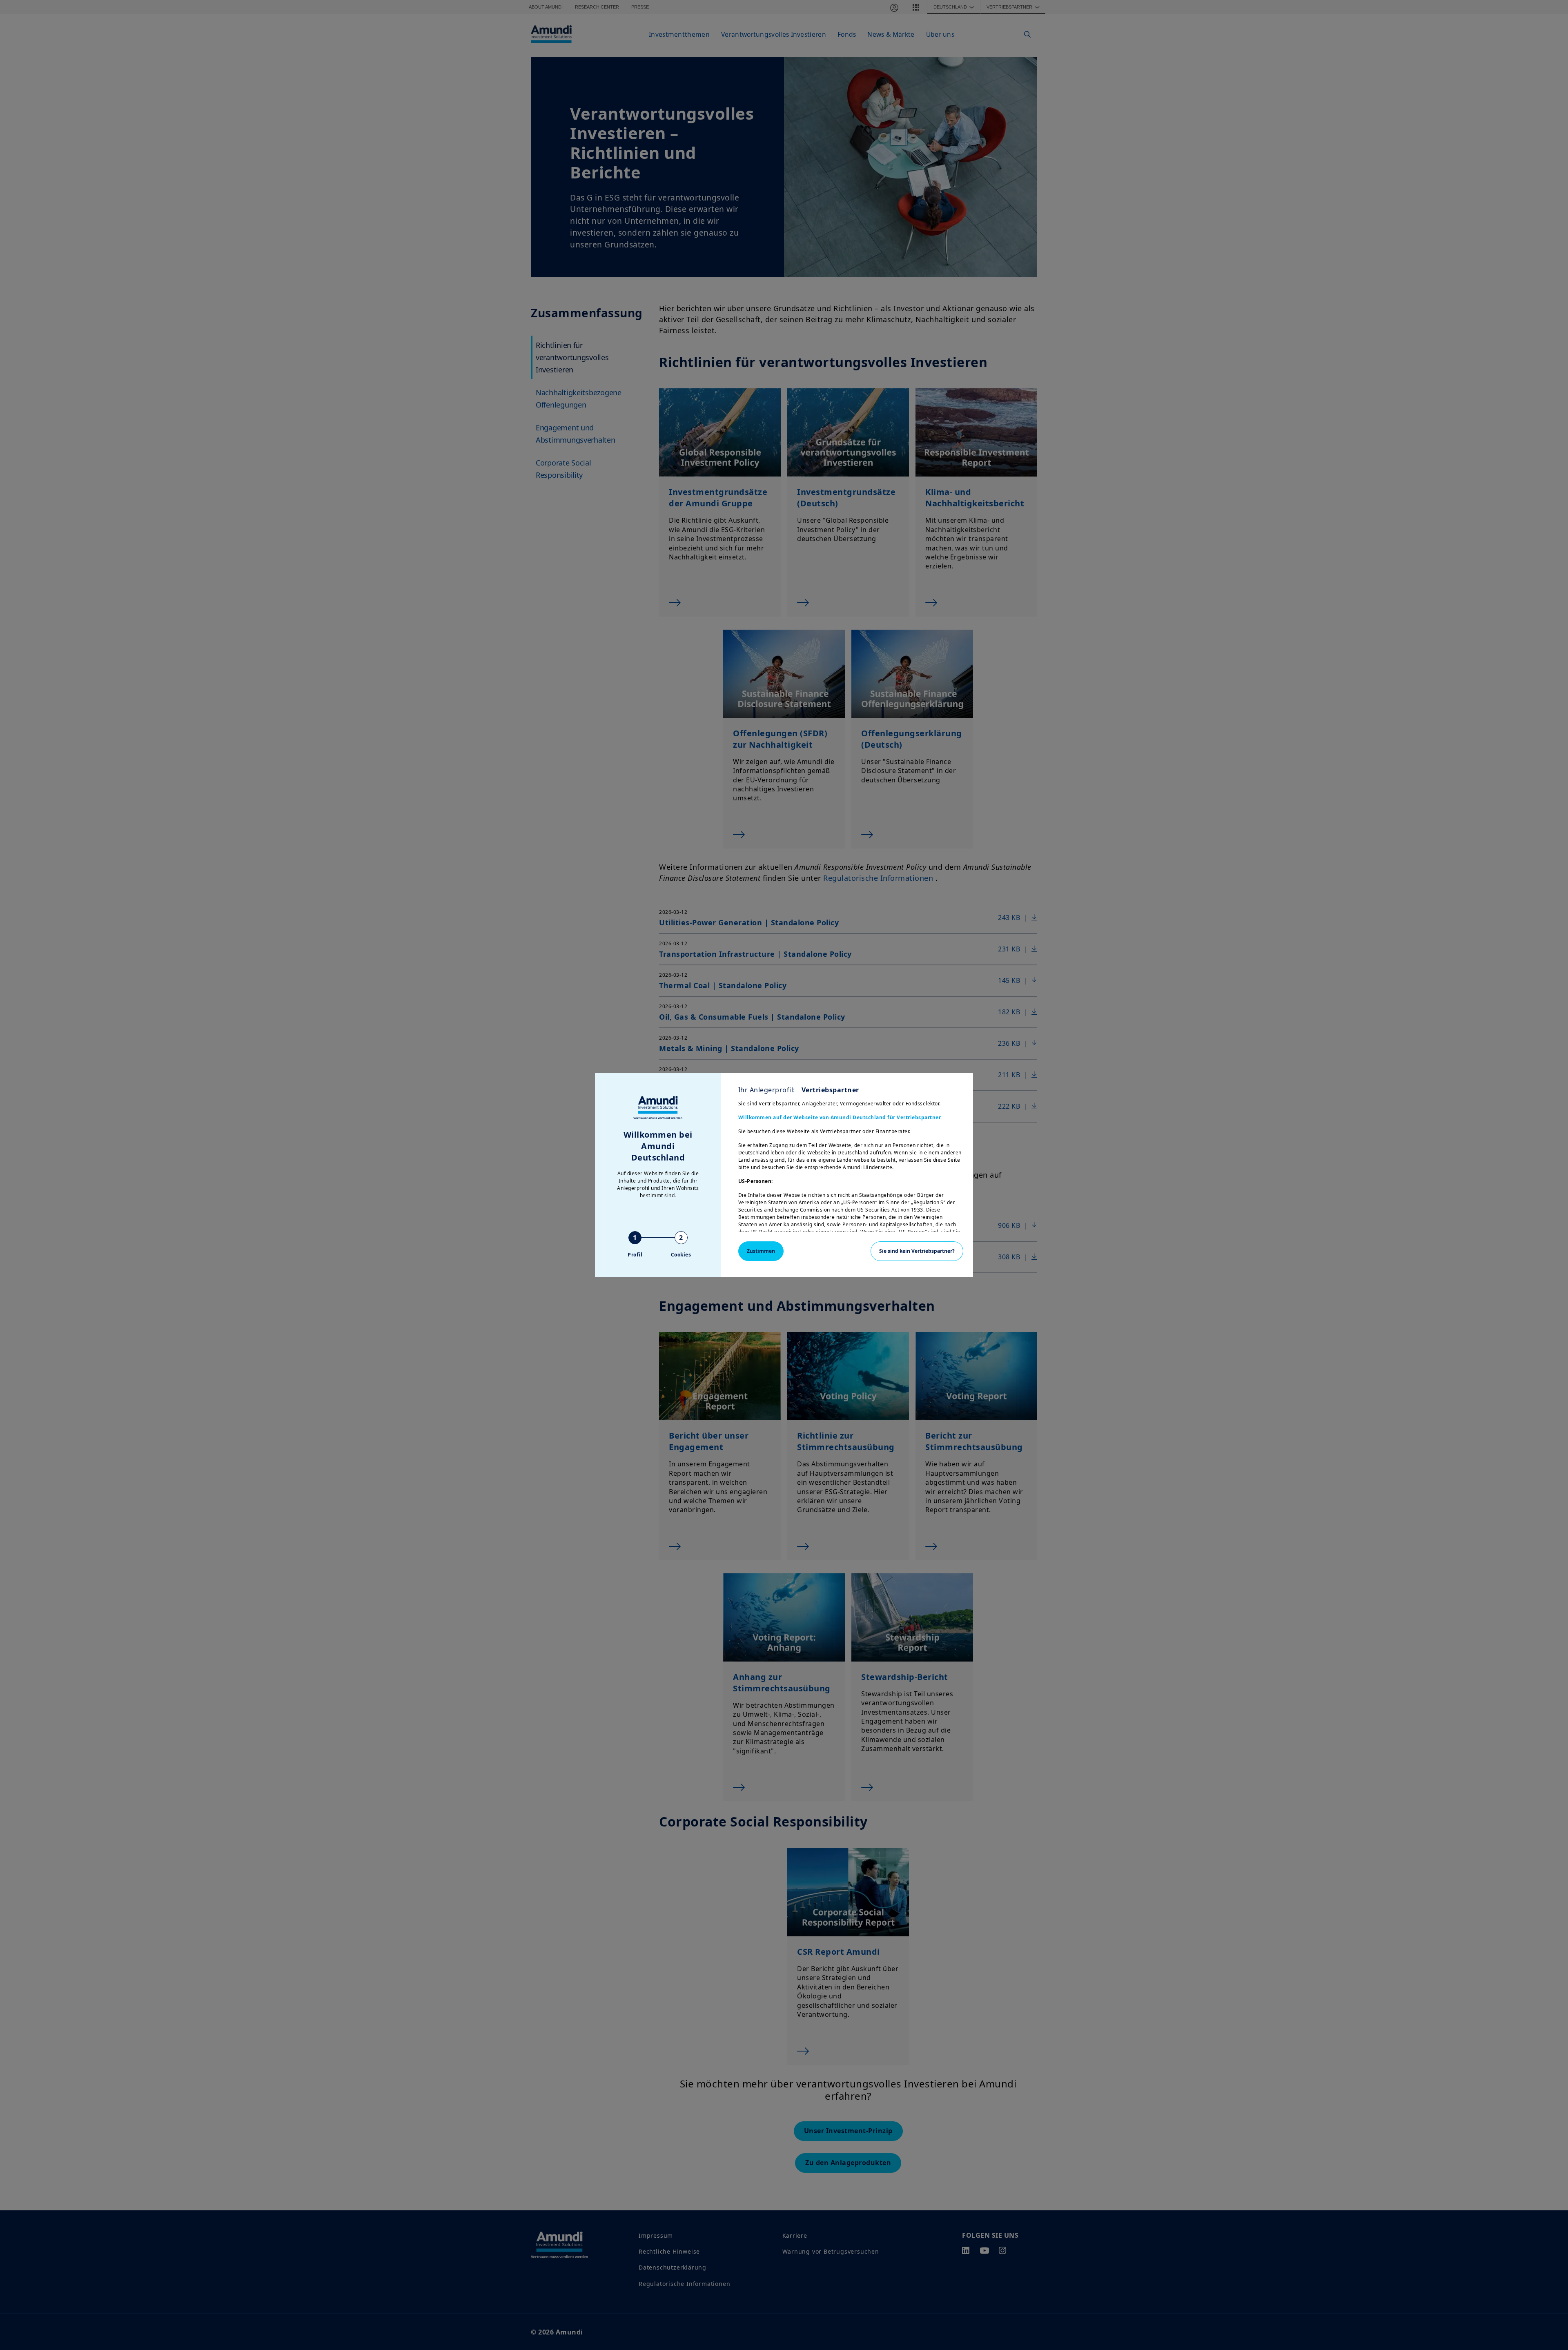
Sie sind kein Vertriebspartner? (917, 1251)
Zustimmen (761, 1251)
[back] (1545, 1216)
